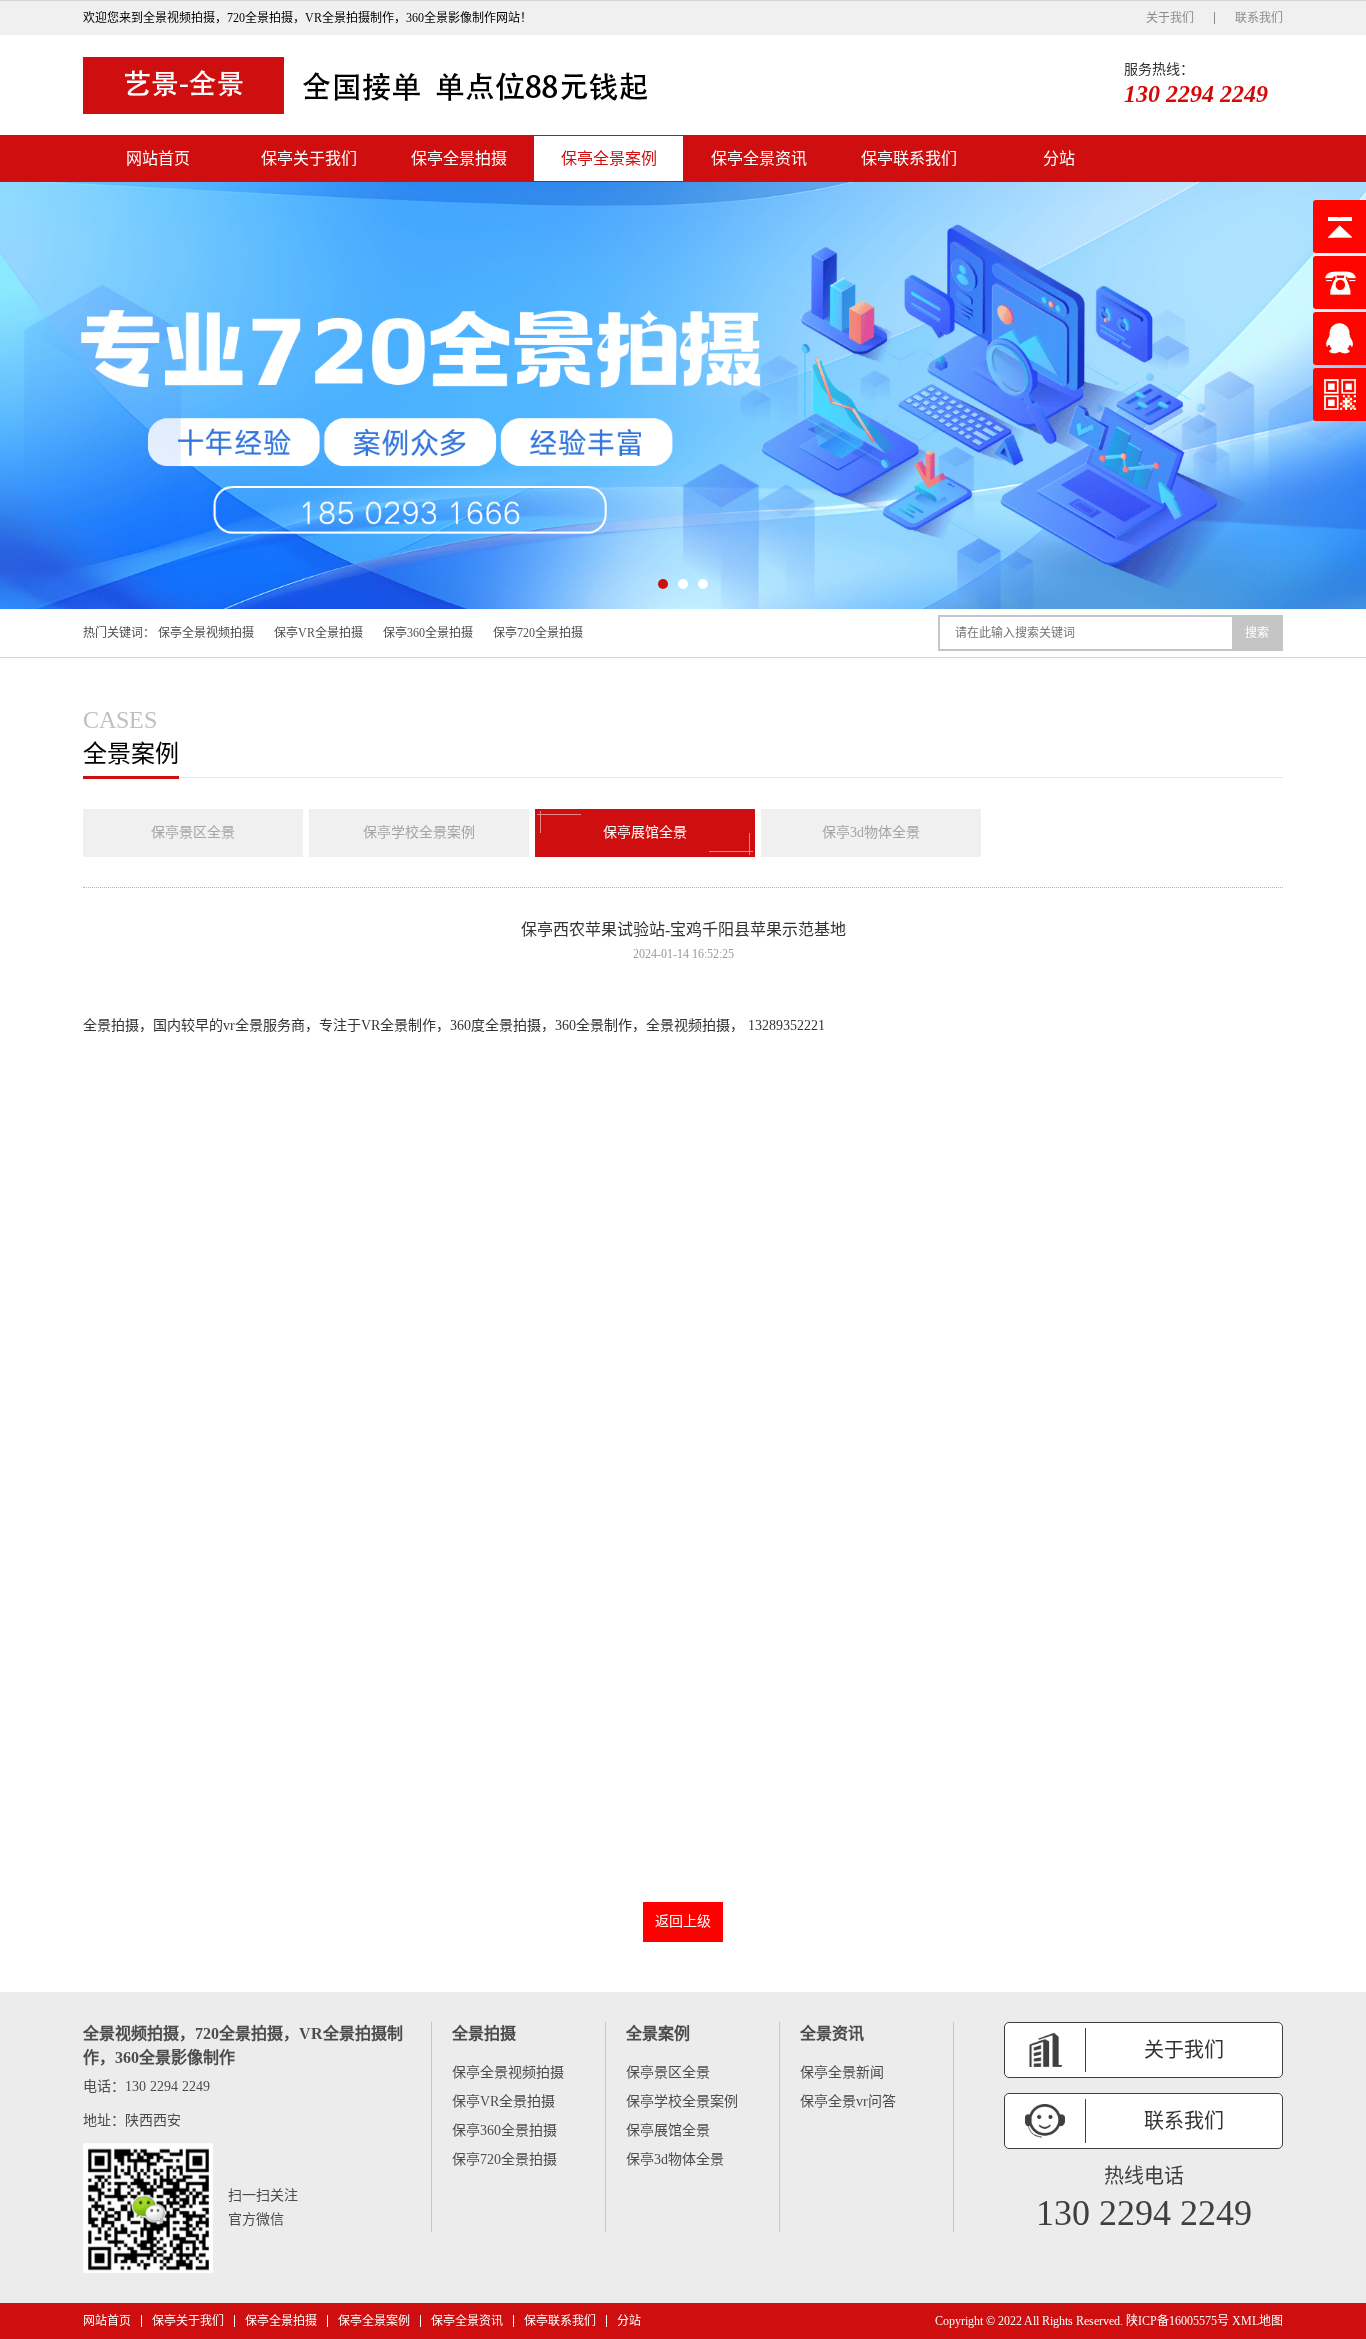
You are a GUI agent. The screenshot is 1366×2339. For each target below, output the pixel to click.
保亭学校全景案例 (419, 832)
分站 (1059, 158)
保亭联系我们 (909, 158)
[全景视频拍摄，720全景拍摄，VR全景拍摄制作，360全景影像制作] (373, 85)
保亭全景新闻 (842, 2072)
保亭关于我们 (309, 158)
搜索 (1257, 633)
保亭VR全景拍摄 (318, 633)
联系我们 (1259, 18)
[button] (663, 584)
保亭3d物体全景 (871, 832)
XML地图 (1257, 2321)
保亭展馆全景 (645, 832)
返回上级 (683, 1921)
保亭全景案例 (609, 158)
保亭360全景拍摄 (428, 633)
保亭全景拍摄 (459, 158)
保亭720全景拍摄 (538, 633)
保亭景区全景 (193, 832)
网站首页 (158, 158)
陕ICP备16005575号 (1177, 2321)
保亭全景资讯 (759, 158)
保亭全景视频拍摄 (206, 633)
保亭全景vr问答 (848, 2101)
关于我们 (1170, 18)
